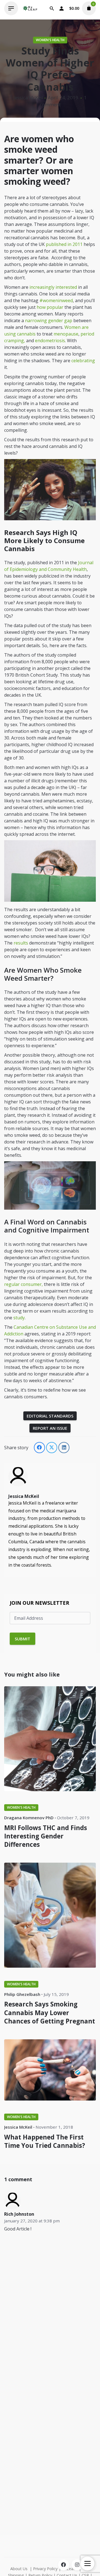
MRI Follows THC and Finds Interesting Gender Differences (46, 1836)
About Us (19, 2569)
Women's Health (50, 40)
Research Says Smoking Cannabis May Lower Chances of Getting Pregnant (50, 2012)
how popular (50, 307)
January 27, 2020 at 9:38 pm (32, 2221)
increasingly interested (53, 287)
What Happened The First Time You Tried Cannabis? (45, 2141)
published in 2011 (64, 244)
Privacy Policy (45, 2569)
